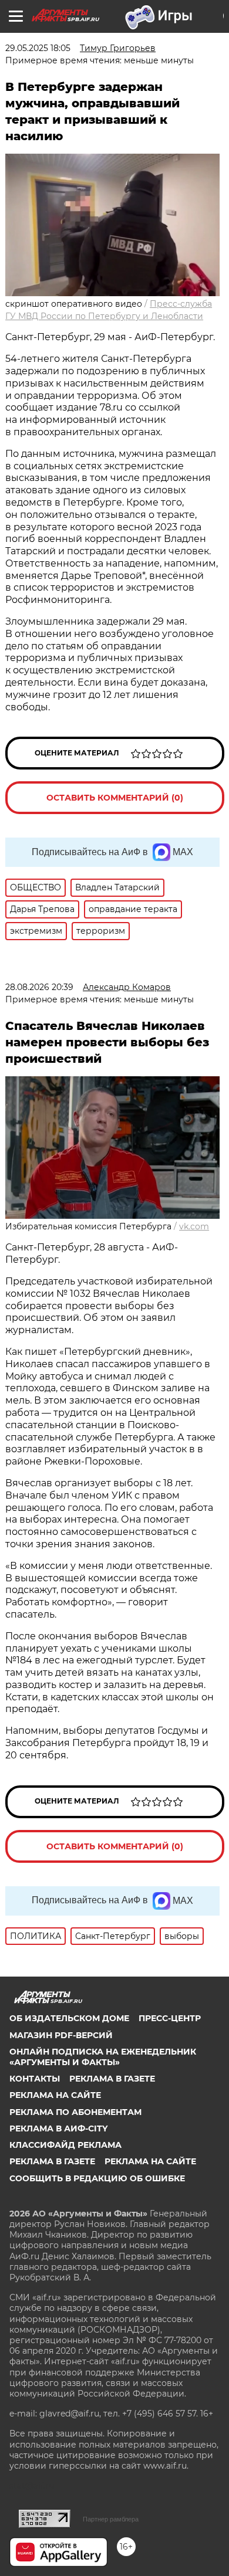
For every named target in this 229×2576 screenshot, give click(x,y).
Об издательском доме (69, 2018)
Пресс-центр (170, 2018)
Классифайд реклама (65, 2145)
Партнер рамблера (111, 2519)
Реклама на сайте (55, 2095)
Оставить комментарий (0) (115, 798)
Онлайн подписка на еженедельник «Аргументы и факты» (103, 2057)
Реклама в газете (112, 2079)
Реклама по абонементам (75, 2112)
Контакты (35, 2079)
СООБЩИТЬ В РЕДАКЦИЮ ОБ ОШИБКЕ (97, 2178)
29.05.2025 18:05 (38, 48)
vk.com (194, 1226)
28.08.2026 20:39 (39, 987)
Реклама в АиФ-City (58, 2128)
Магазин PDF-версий (61, 2035)
